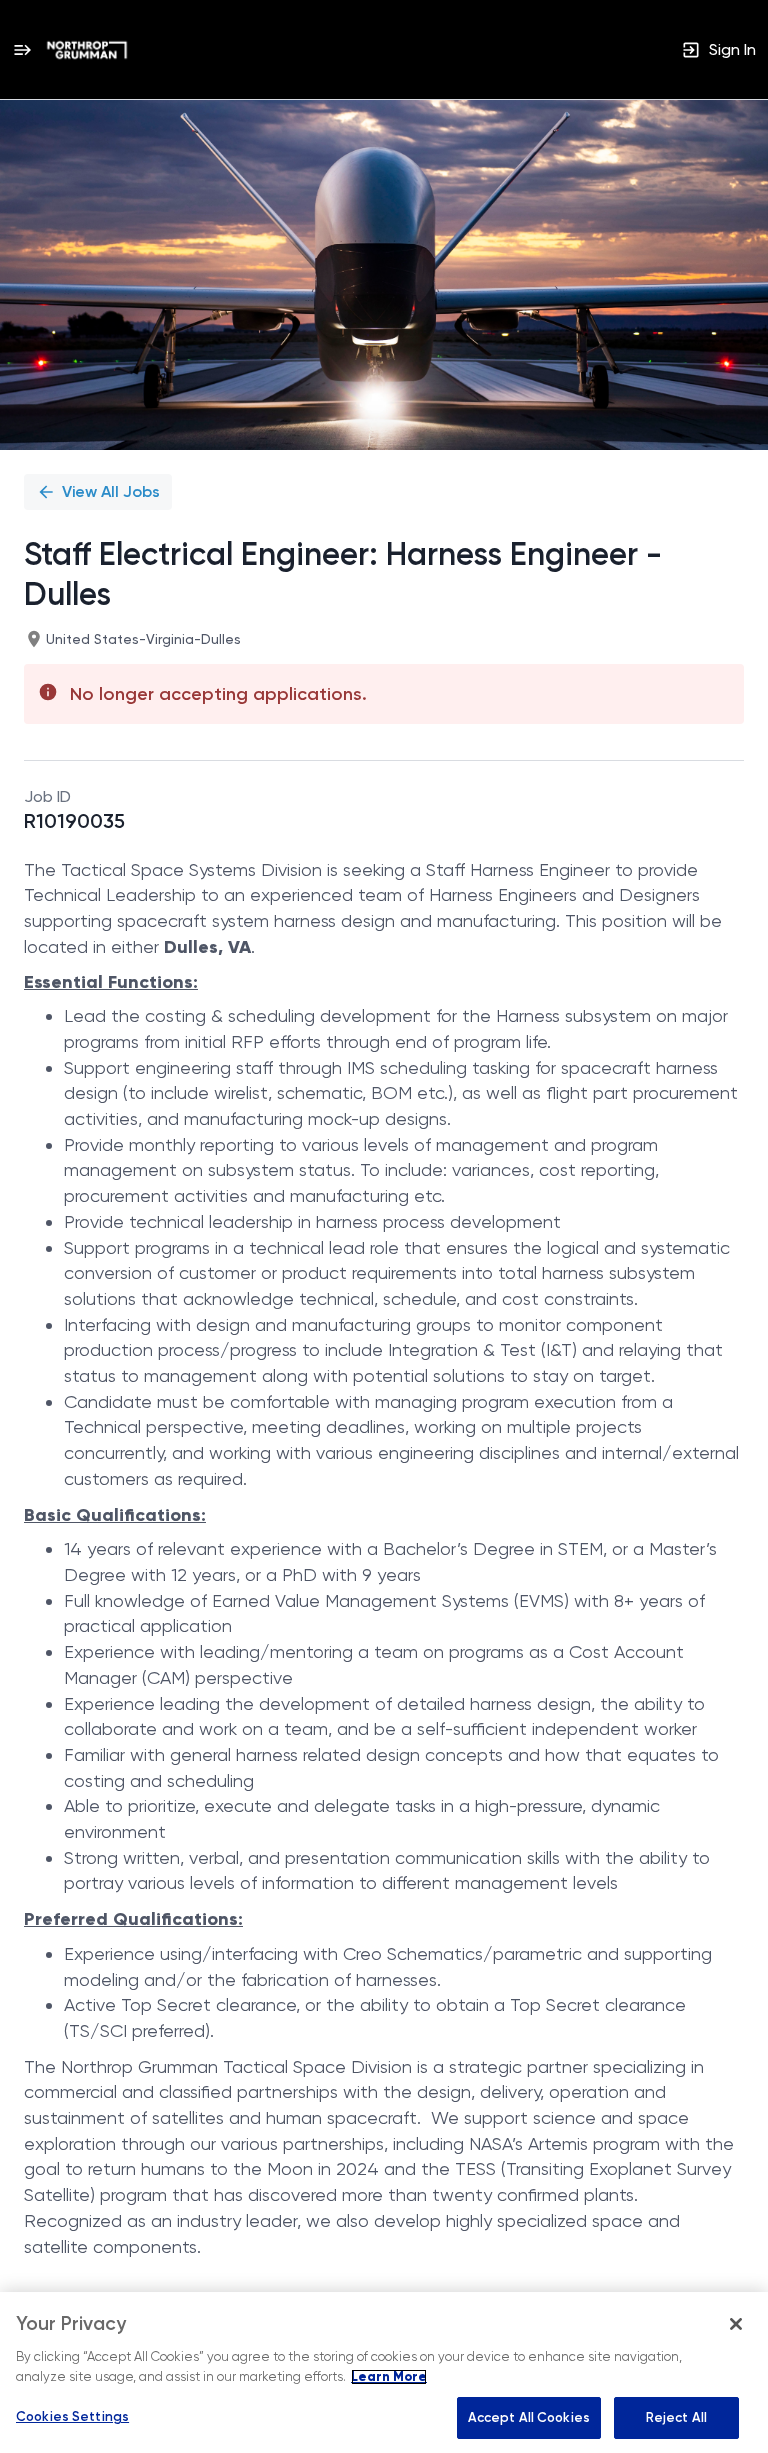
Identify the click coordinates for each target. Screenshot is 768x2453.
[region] (384, 2372)
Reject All (676, 2417)
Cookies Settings (72, 2416)
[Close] (736, 2324)
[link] (87, 50)
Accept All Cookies (529, 2417)
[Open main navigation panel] (22, 49)
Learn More (389, 2377)
